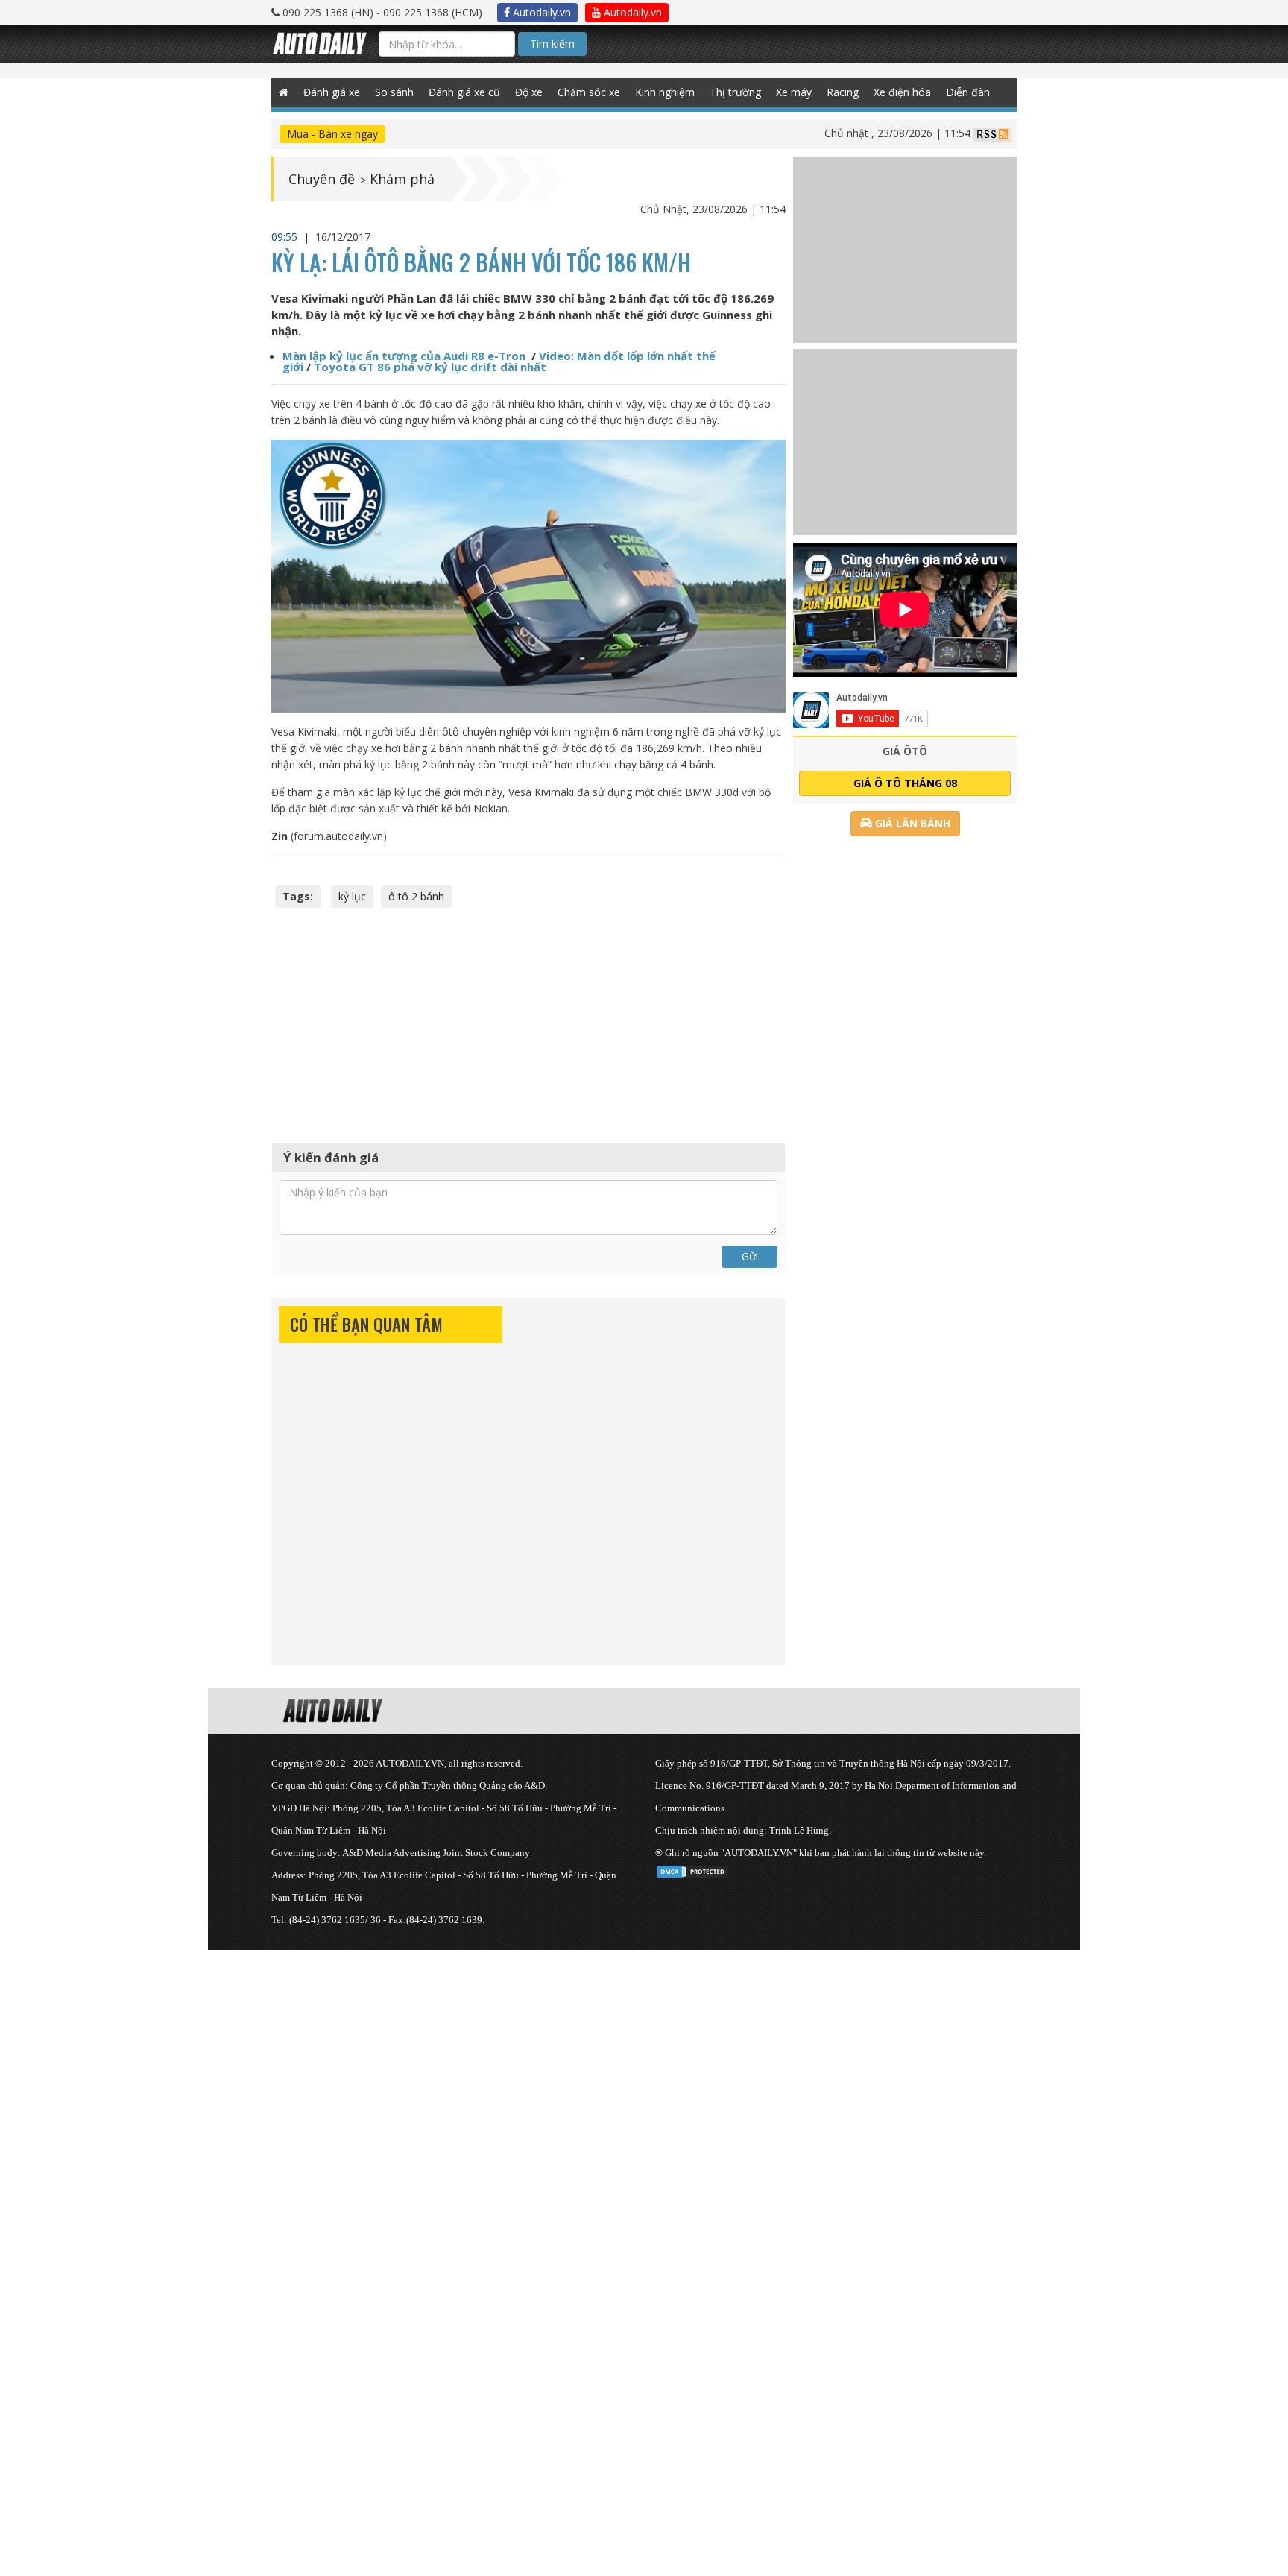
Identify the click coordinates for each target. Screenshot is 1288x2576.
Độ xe (529, 92)
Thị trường (735, 92)
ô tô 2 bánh (416, 896)
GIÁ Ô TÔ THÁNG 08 (905, 783)
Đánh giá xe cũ (464, 92)
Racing (843, 92)
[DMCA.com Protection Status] (692, 1869)
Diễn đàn (968, 92)
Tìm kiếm (552, 44)
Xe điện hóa (902, 92)
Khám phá (402, 179)
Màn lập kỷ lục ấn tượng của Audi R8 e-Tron (405, 356)
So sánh (394, 92)
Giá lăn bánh (911, 823)
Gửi (750, 1256)
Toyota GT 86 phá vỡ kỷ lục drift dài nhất (430, 367)
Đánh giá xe (332, 92)
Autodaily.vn (540, 12)
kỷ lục (352, 896)
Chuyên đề (322, 179)
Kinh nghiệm (665, 92)
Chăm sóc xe (589, 92)
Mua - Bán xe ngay (332, 134)
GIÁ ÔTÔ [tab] (905, 751)
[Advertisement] (528, 1023)
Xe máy (794, 92)
